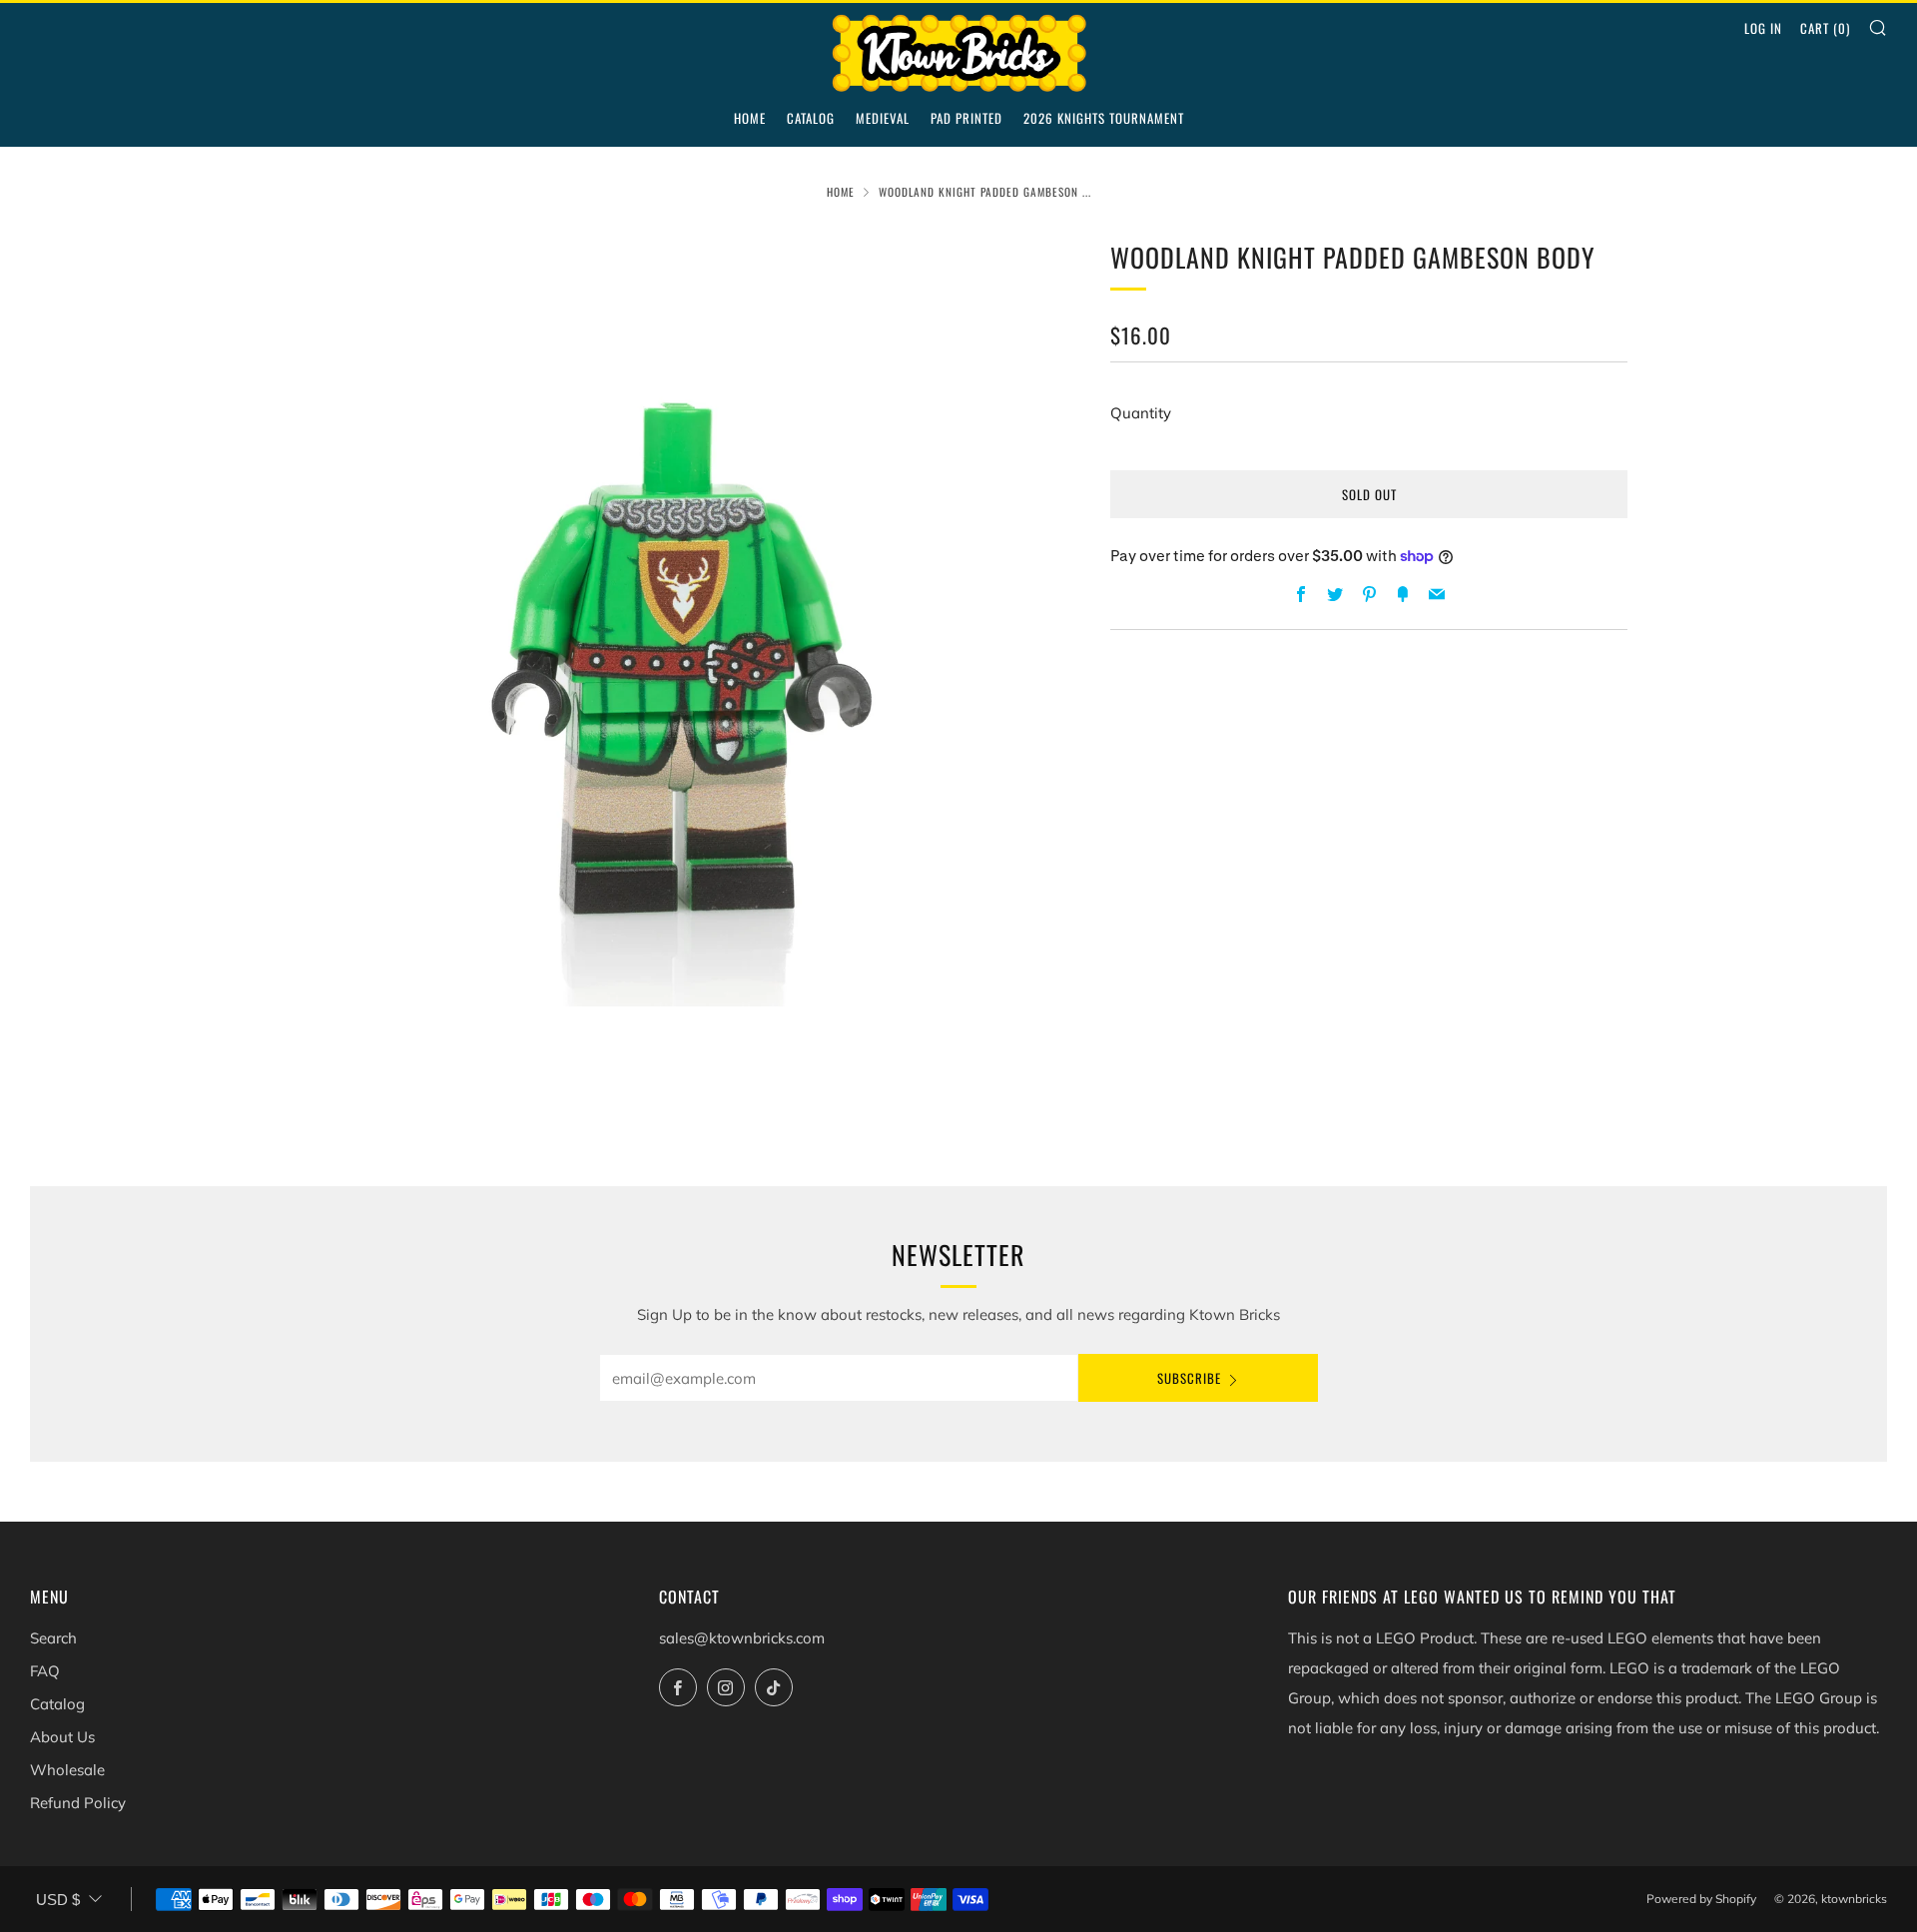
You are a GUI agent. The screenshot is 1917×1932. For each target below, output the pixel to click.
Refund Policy (78, 1803)
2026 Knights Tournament (1104, 118)
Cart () (1825, 28)
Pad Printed (966, 118)
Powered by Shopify (1701, 1899)
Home (750, 118)
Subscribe (1189, 1378)
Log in (1763, 28)
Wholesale (67, 1770)
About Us (62, 1737)
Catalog (811, 118)
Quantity (1141, 413)
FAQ (45, 1671)
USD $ (58, 1900)
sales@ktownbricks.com (742, 1638)
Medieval (883, 118)
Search (53, 1638)
